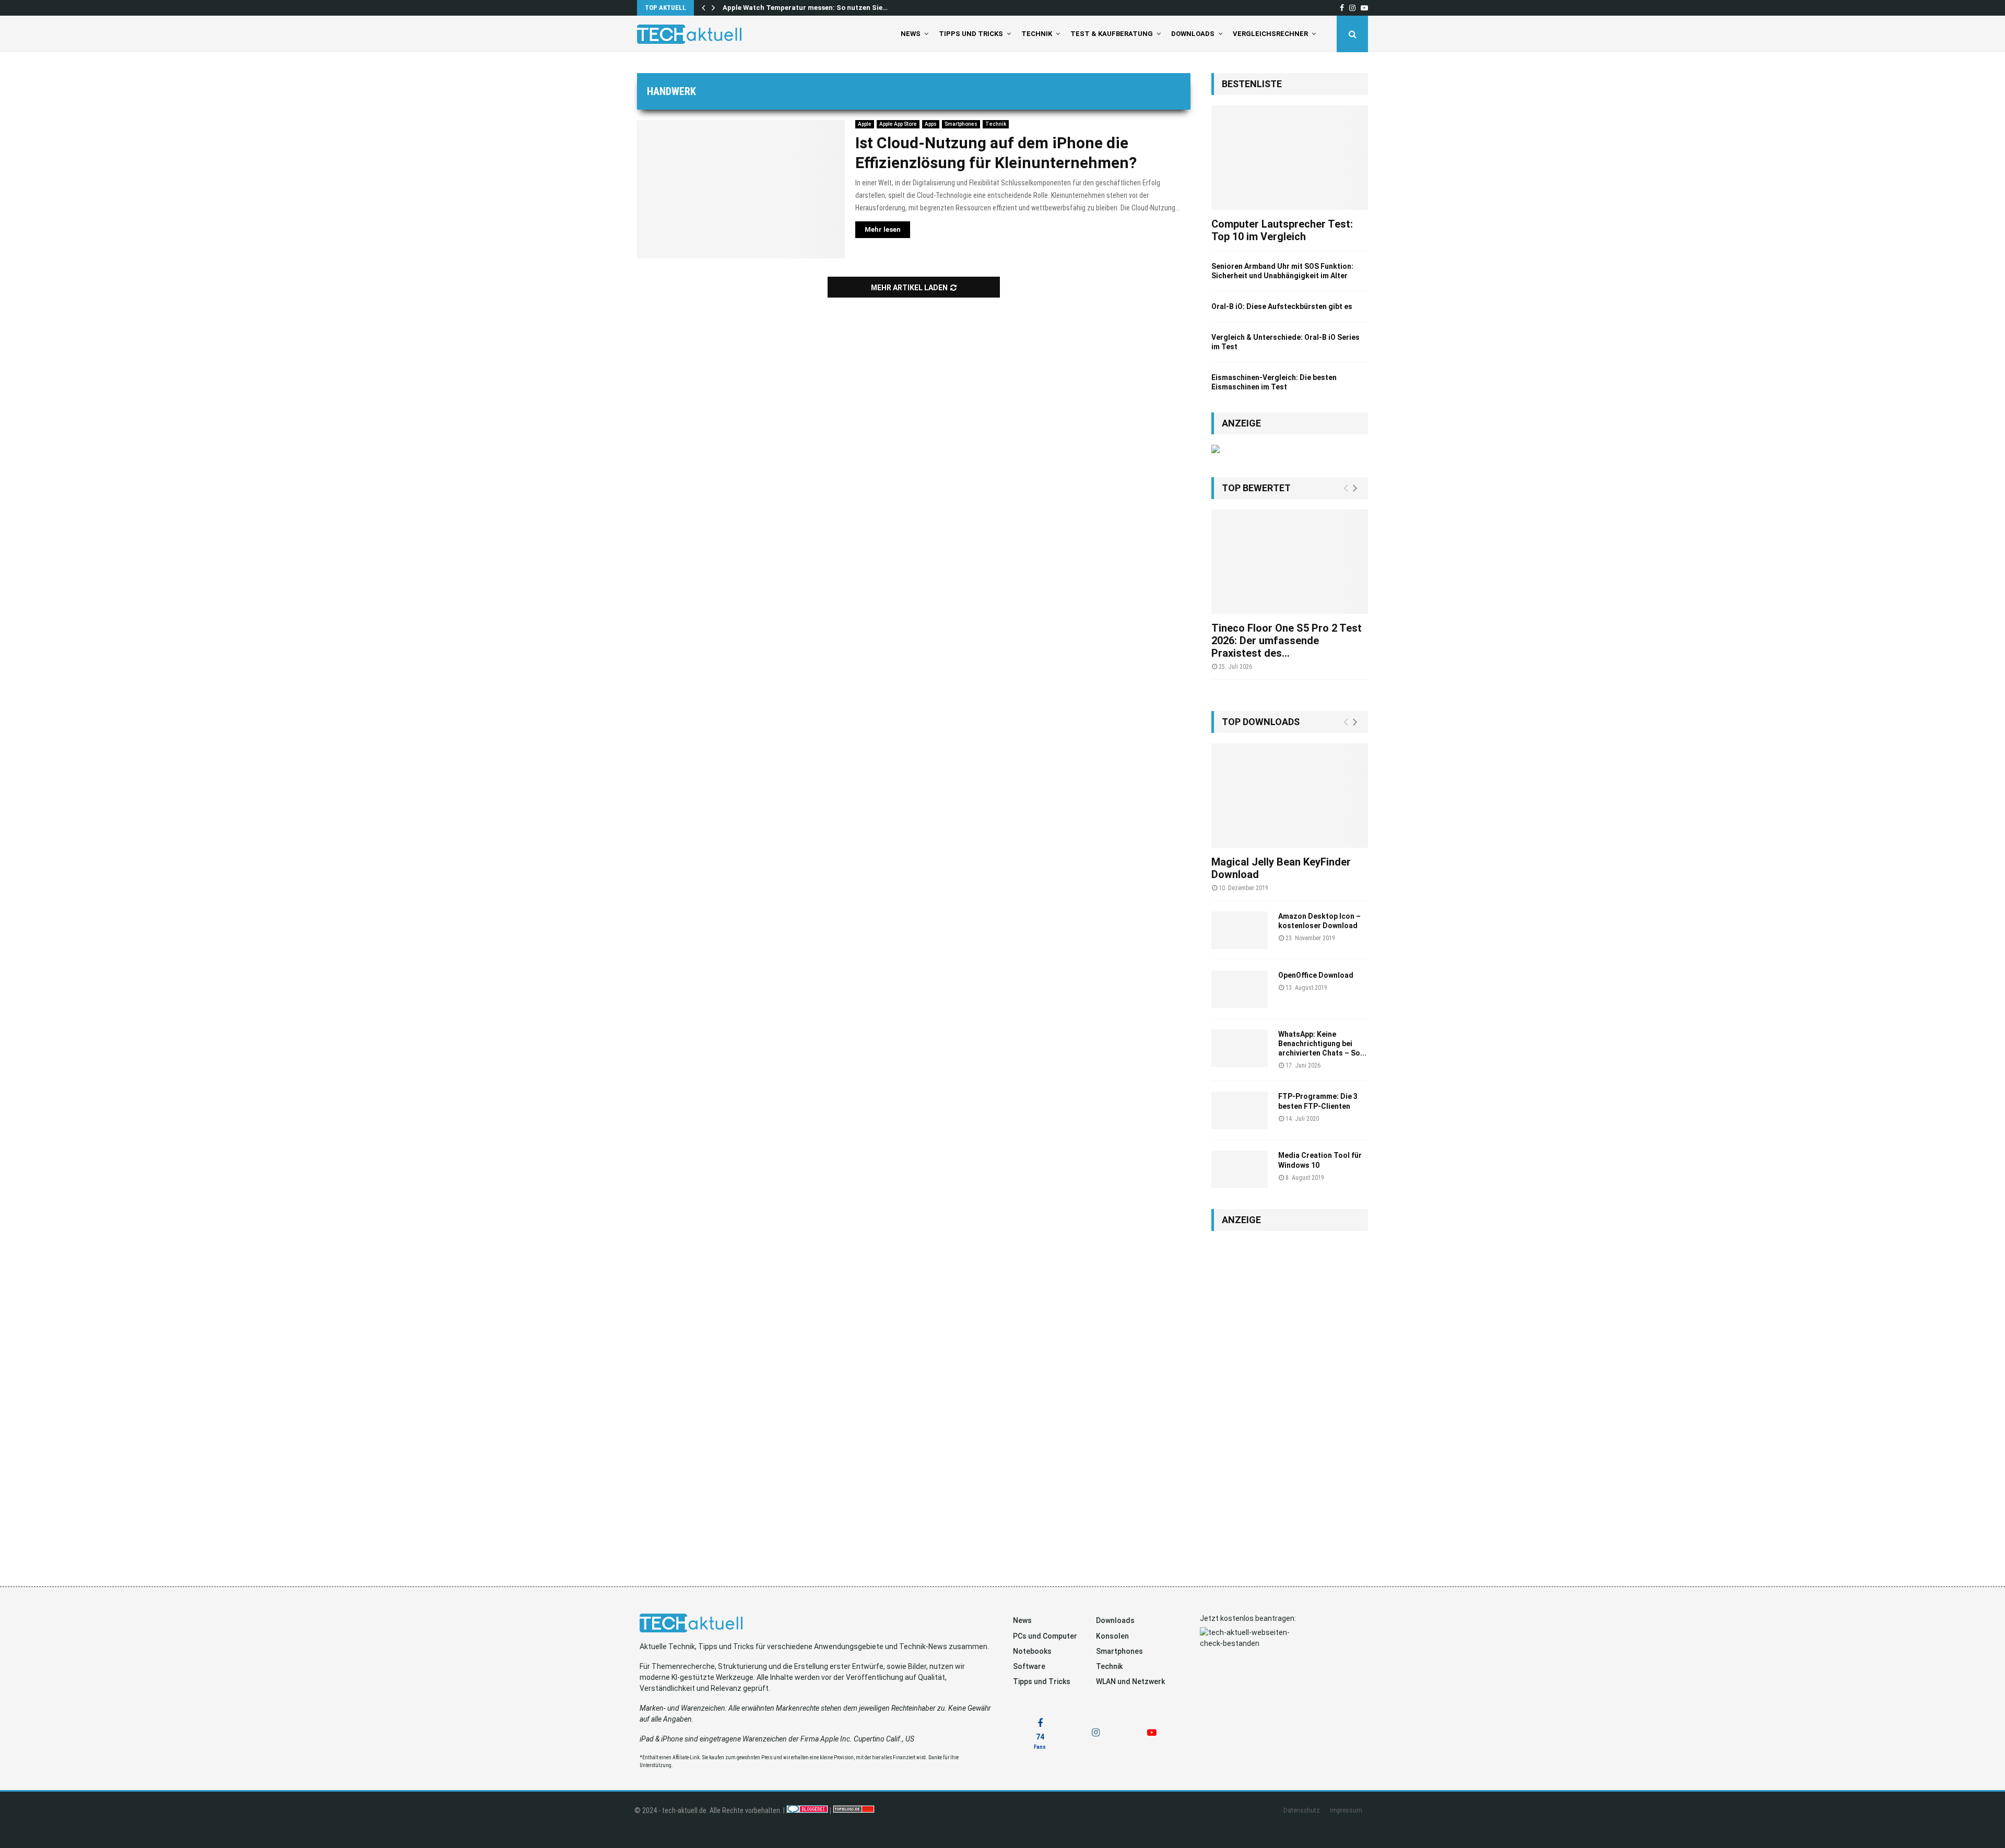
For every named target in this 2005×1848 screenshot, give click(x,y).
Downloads (1193, 34)
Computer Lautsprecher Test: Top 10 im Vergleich (1282, 230)
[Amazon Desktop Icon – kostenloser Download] (1240, 930)
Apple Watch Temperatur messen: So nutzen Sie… (805, 8)
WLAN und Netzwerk (1130, 1681)
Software (1029, 1666)
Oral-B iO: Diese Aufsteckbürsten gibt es (1282, 306)
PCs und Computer (1045, 1636)
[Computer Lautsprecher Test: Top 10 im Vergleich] (1290, 158)
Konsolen (1112, 1636)
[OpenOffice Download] (1240, 989)
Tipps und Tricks (971, 34)
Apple (865, 124)
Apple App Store (898, 124)
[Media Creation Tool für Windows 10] (1240, 1169)
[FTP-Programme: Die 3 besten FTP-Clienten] (1240, 1110)
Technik (1037, 34)
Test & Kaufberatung (1112, 34)
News (911, 34)
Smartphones (961, 124)
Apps (931, 124)
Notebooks (1032, 1651)
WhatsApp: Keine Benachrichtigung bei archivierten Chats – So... (1322, 1044)
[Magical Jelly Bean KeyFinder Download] (1290, 796)
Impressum (1346, 1810)
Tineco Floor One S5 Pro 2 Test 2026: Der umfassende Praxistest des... (1287, 641)
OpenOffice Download (1316, 975)
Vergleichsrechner (1270, 34)
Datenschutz (1302, 1810)
